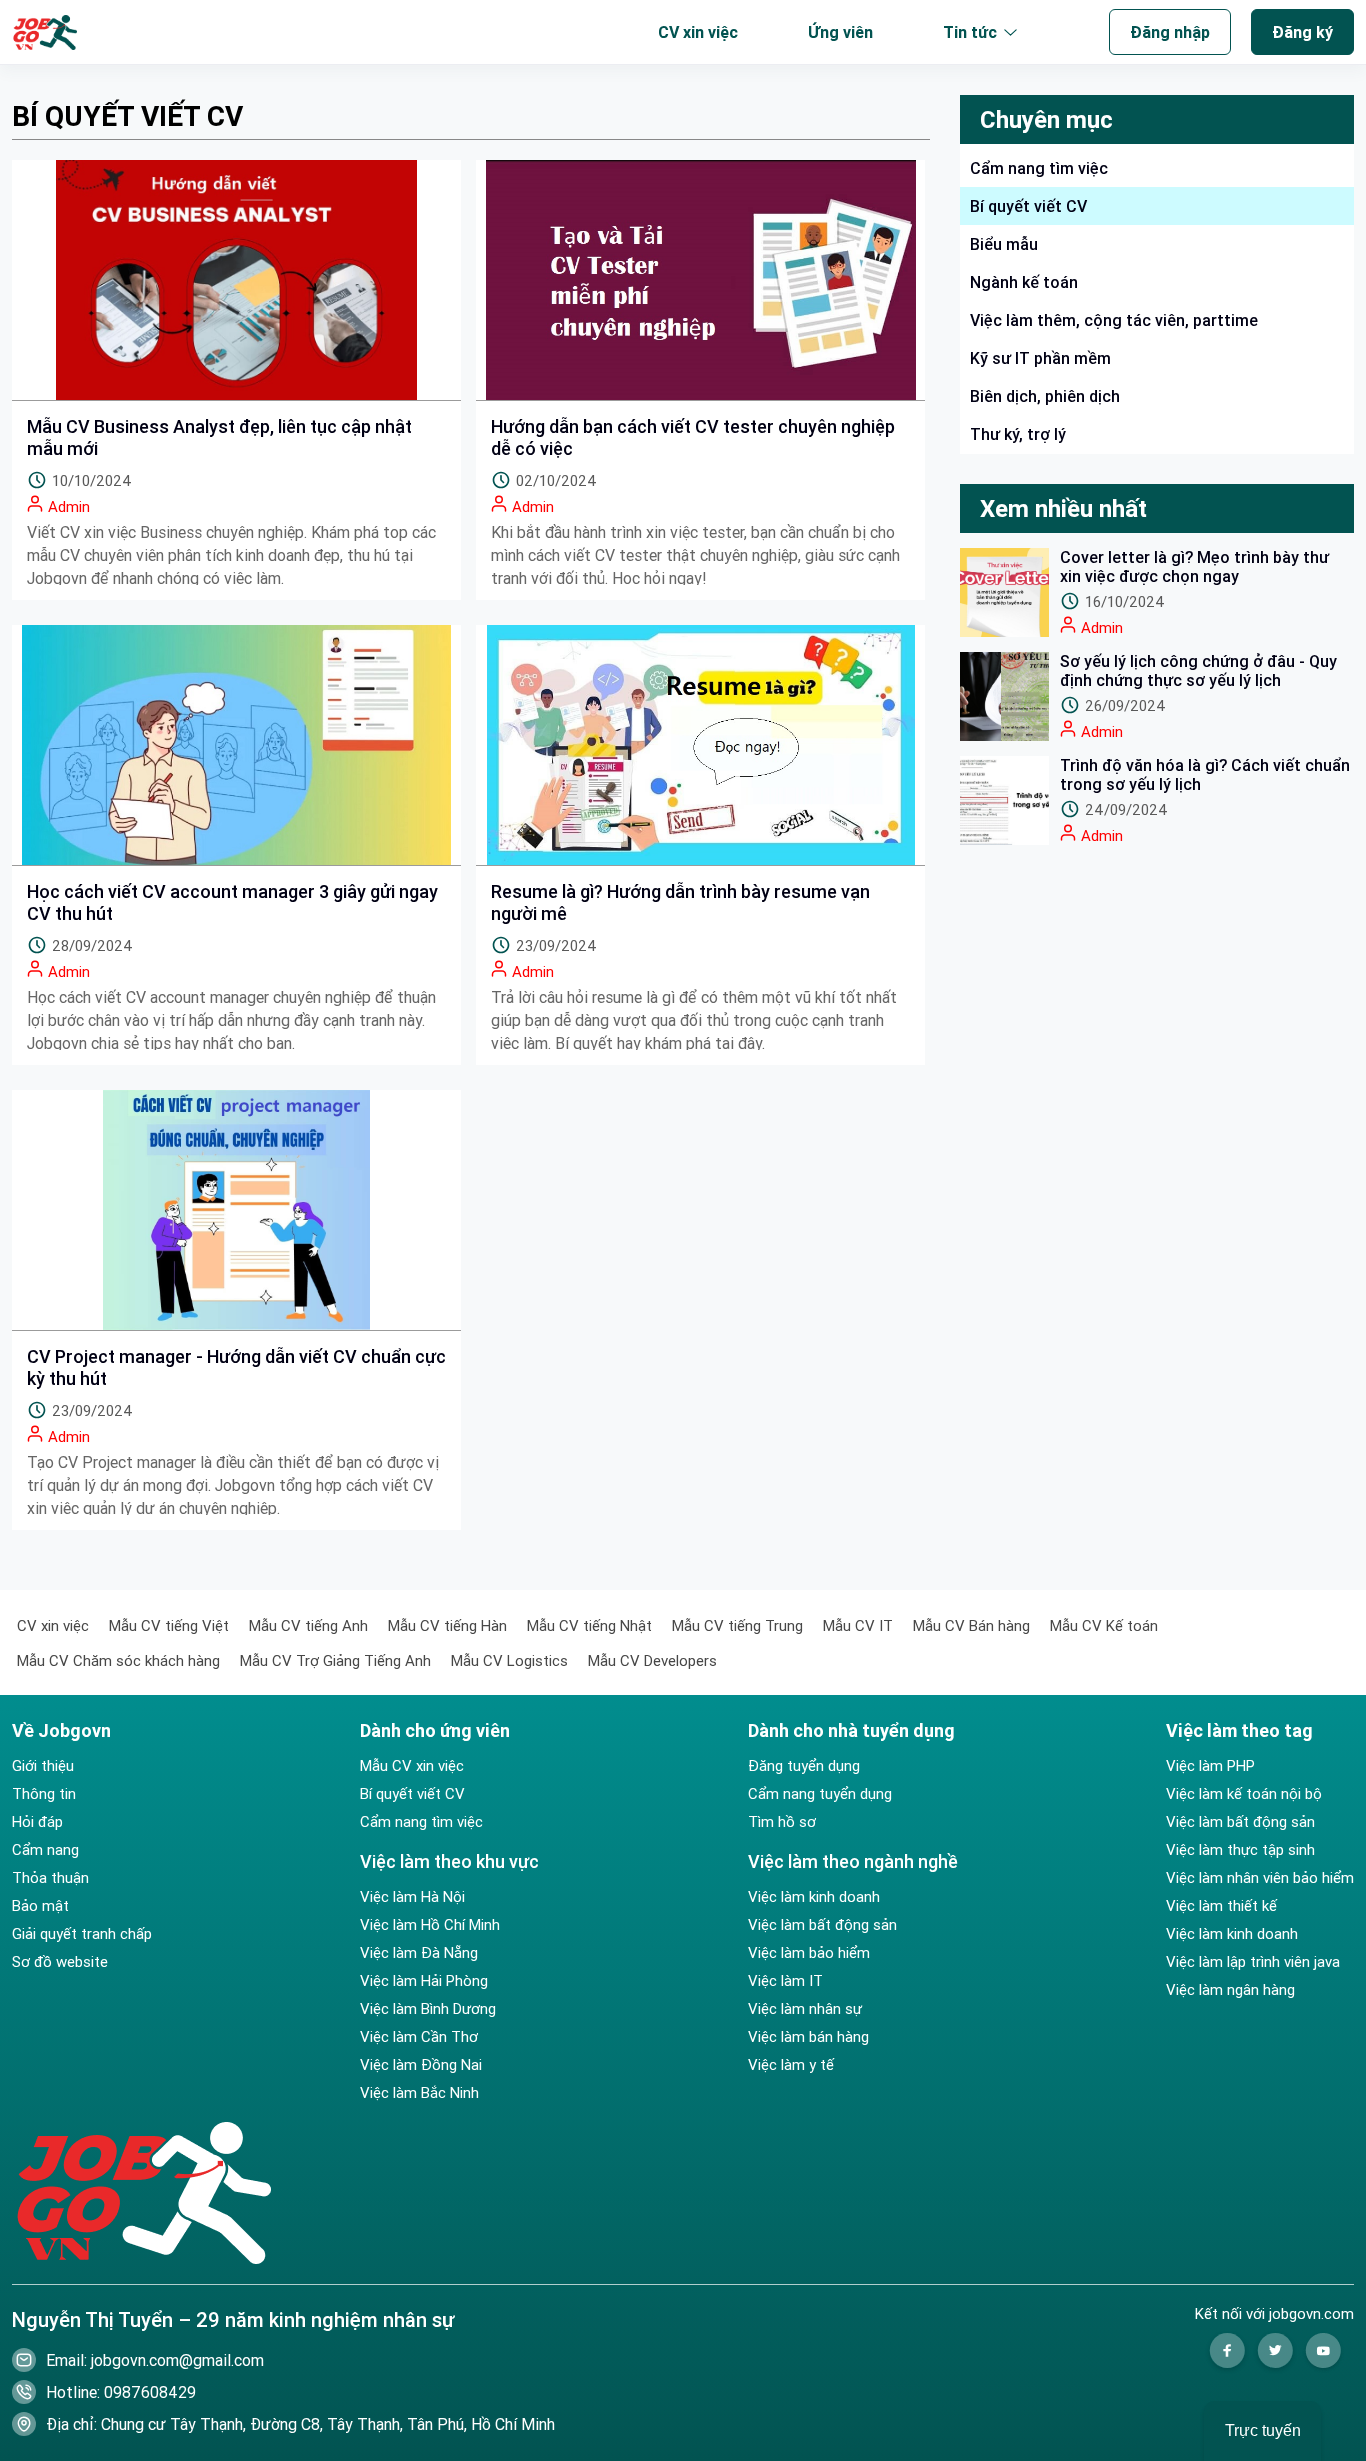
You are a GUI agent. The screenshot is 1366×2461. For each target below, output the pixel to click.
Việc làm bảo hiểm (809, 1953)
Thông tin (44, 1794)
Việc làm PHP (1210, 1766)
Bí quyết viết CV (1028, 206)
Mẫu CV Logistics (509, 1660)
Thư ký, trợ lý (1018, 434)
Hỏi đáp (37, 1822)
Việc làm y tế (791, 2065)
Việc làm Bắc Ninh (419, 2093)
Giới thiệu (43, 1766)
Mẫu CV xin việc (412, 1766)
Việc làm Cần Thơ (419, 2037)
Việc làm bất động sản (822, 1925)
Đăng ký (1302, 32)
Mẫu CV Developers (652, 1660)
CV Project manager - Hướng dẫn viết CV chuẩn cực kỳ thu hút (236, 1368)
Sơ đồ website (60, 1962)
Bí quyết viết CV (412, 1794)
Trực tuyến (1263, 2430)
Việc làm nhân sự (805, 2009)
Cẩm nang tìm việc (1039, 168)
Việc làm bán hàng (808, 2037)
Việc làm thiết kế (1221, 1906)
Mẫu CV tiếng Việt (169, 1625)
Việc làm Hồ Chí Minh (430, 1925)
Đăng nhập (1170, 32)
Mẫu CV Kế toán (1104, 1625)
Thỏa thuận (50, 1878)
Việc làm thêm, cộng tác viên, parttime (1114, 320)
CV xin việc (698, 32)
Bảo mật (40, 1906)
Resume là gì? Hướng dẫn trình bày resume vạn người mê (680, 903)
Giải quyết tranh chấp (82, 1934)
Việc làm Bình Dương (428, 2009)
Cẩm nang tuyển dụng (820, 1794)
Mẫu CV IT (858, 1625)
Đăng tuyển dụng (804, 1766)
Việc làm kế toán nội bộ (1244, 1794)
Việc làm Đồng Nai (421, 2065)
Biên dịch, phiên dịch (1045, 396)
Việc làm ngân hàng (1230, 1990)
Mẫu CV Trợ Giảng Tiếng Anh (335, 1660)
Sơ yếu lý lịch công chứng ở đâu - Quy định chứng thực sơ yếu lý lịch (1198, 671)
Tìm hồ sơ (782, 1822)
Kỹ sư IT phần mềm (1040, 358)
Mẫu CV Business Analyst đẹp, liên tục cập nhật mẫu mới (219, 438)
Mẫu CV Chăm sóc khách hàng (118, 1660)
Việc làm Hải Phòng (424, 1981)
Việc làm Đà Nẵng (419, 1953)
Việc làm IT (785, 1981)
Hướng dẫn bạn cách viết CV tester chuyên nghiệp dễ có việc (693, 438)
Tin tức (970, 32)
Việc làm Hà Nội (412, 1897)
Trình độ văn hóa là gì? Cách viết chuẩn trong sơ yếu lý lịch (1205, 775)
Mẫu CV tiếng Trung (737, 1625)
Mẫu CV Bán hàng (971, 1625)
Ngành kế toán (1024, 282)
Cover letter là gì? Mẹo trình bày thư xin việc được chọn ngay (1194, 567)
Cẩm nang (45, 1850)
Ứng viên (840, 32)
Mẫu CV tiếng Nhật (589, 1625)
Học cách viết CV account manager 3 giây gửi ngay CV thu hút (232, 903)
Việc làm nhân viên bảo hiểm (1260, 1878)
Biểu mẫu (1004, 244)
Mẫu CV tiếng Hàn (447, 1625)
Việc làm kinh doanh (814, 1897)
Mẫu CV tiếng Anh (308, 1625)
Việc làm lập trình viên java (1253, 1962)
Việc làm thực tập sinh (1240, 1850)
